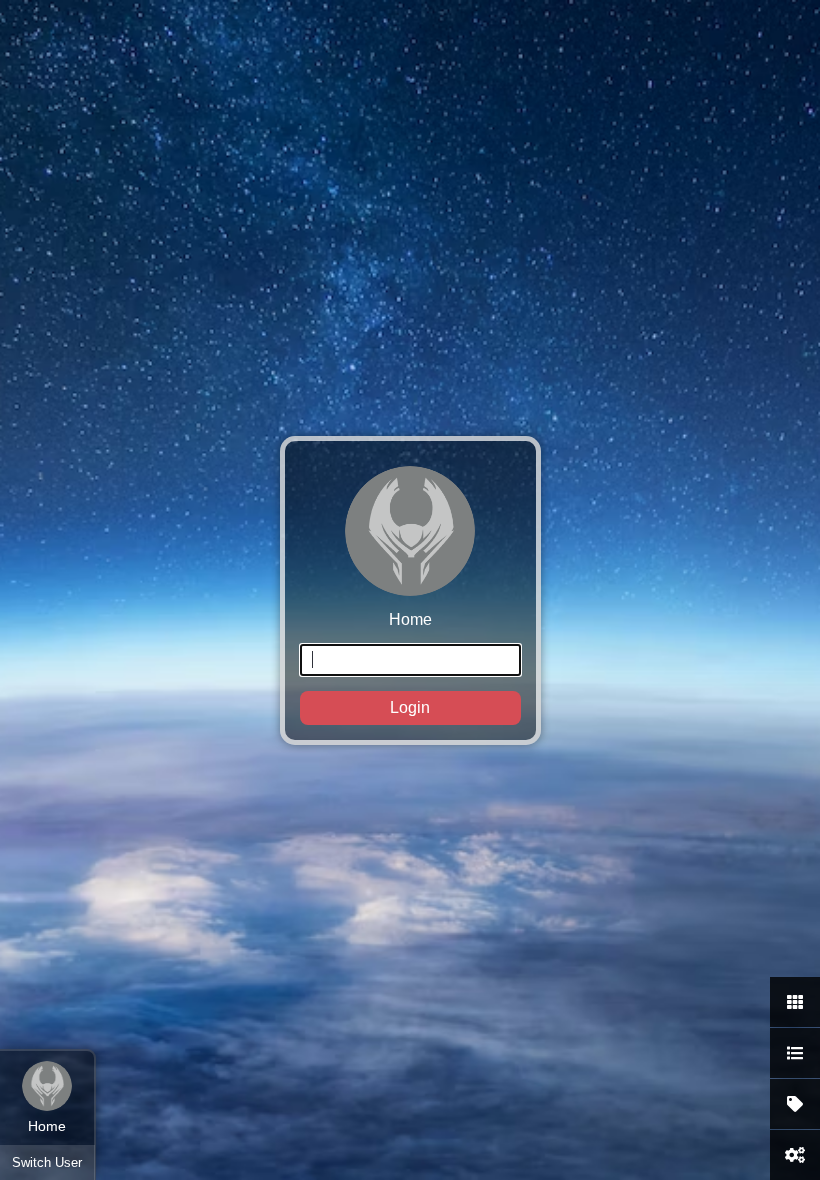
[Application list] (795, 1053)
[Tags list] (795, 1104)
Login (410, 707)
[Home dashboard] (795, 1002)
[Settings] (795, 1155)
